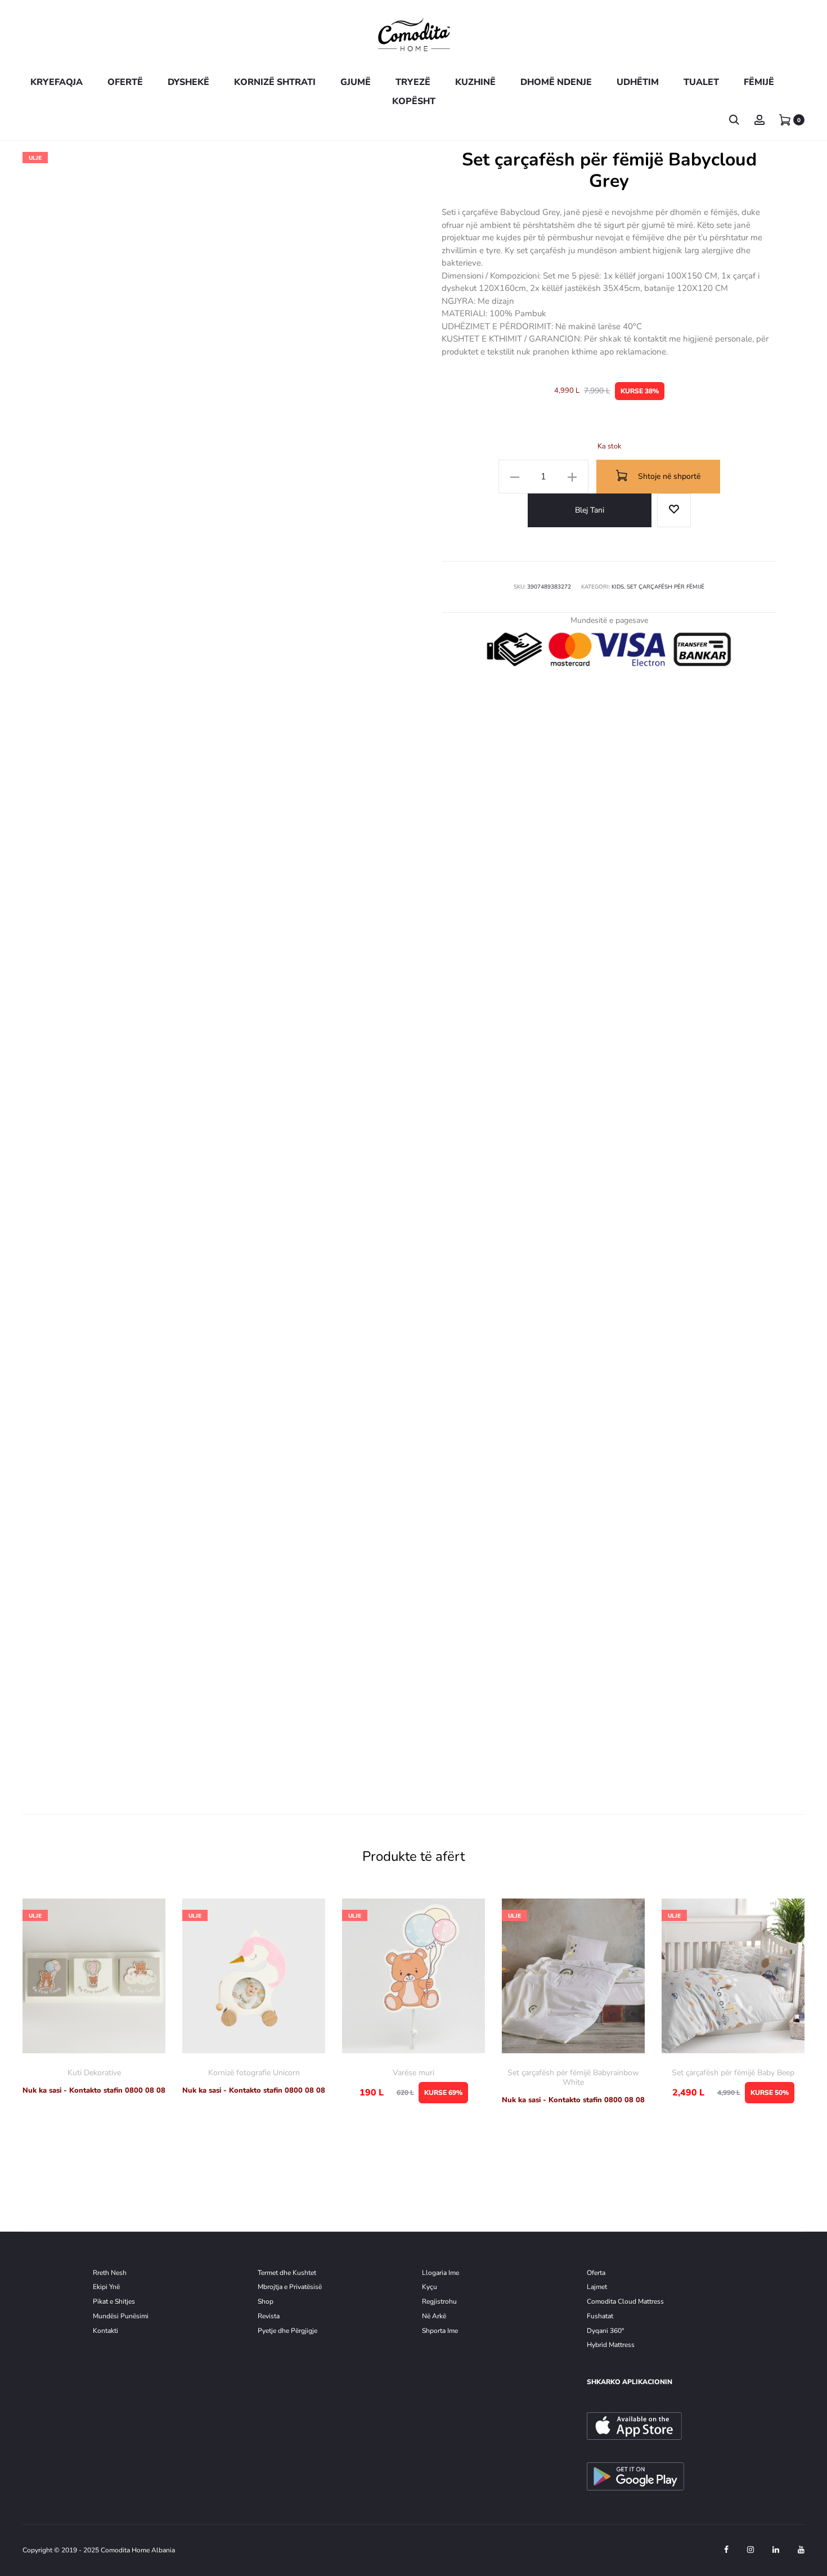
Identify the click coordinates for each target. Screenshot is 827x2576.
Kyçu (430, 2287)
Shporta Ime (440, 2331)
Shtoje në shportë (668, 476)
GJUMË (356, 82)
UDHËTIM (638, 82)
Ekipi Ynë (106, 2287)
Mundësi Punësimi (121, 2316)
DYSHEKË (188, 82)
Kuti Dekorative (94, 2073)
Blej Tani (590, 510)
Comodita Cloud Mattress (625, 2301)
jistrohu (445, 2301)
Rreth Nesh (110, 2273)
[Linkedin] (776, 2550)
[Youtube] (801, 2550)
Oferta (596, 2273)
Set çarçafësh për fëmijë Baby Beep (733, 2073)
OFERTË (125, 82)
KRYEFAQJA (57, 82)
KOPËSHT (414, 101)
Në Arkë (434, 2316)
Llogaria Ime (441, 2273)
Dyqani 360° (605, 2331)
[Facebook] (726, 2550)
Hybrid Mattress (611, 2345)
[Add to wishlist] (674, 510)
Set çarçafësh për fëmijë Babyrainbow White (573, 2077)
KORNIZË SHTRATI (275, 82)
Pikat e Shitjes (114, 2301)
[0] (785, 120)
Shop (266, 2301)
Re (426, 2301)
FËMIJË (759, 82)
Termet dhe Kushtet (287, 2273)
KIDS (618, 587)
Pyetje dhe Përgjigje (287, 2331)
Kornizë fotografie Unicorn (254, 2073)
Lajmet (597, 2287)
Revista (269, 2316)
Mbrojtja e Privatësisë (290, 2287)
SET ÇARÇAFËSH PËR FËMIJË (666, 587)
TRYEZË (413, 82)
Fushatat (600, 2316)
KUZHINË (475, 82)
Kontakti (105, 2331)
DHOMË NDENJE (556, 82)
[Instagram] (750, 2550)
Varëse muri (414, 2073)
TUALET (701, 82)
